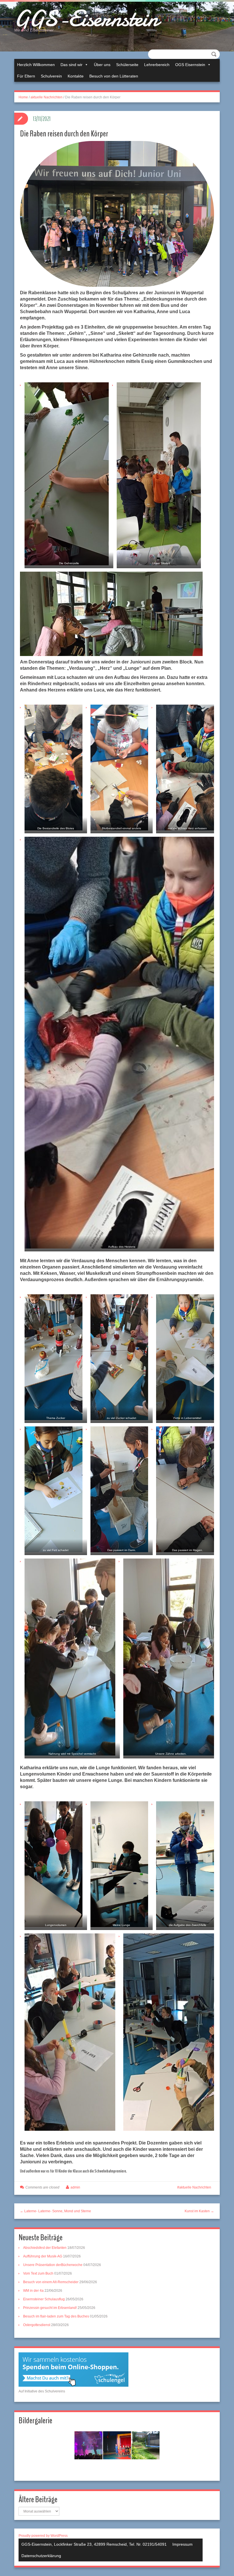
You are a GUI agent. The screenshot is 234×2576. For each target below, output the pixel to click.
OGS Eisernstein (190, 65)
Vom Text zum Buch (38, 2273)
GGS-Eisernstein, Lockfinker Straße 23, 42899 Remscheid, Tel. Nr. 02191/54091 (94, 2544)
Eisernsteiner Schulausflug (44, 2299)
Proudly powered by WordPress (43, 2536)
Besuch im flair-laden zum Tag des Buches (56, 2316)
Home (23, 97)
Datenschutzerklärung (41, 2556)
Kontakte (76, 76)
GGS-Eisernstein (86, 19)
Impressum (182, 2544)
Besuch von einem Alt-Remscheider (51, 2282)
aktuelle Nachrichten (47, 97)
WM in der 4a (33, 2291)
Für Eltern (26, 76)
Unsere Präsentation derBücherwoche (53, 2265)
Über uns (102, 65)
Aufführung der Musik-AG (43, 2256)
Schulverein (51, 76)
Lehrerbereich (157, 65)
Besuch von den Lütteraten (114, 76)
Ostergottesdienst (37, 2325)
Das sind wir (71, 65)
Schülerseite (127, 65)
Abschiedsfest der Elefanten (45, 2248)
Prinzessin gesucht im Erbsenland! (50, 2308)
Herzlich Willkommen (36, 65)
